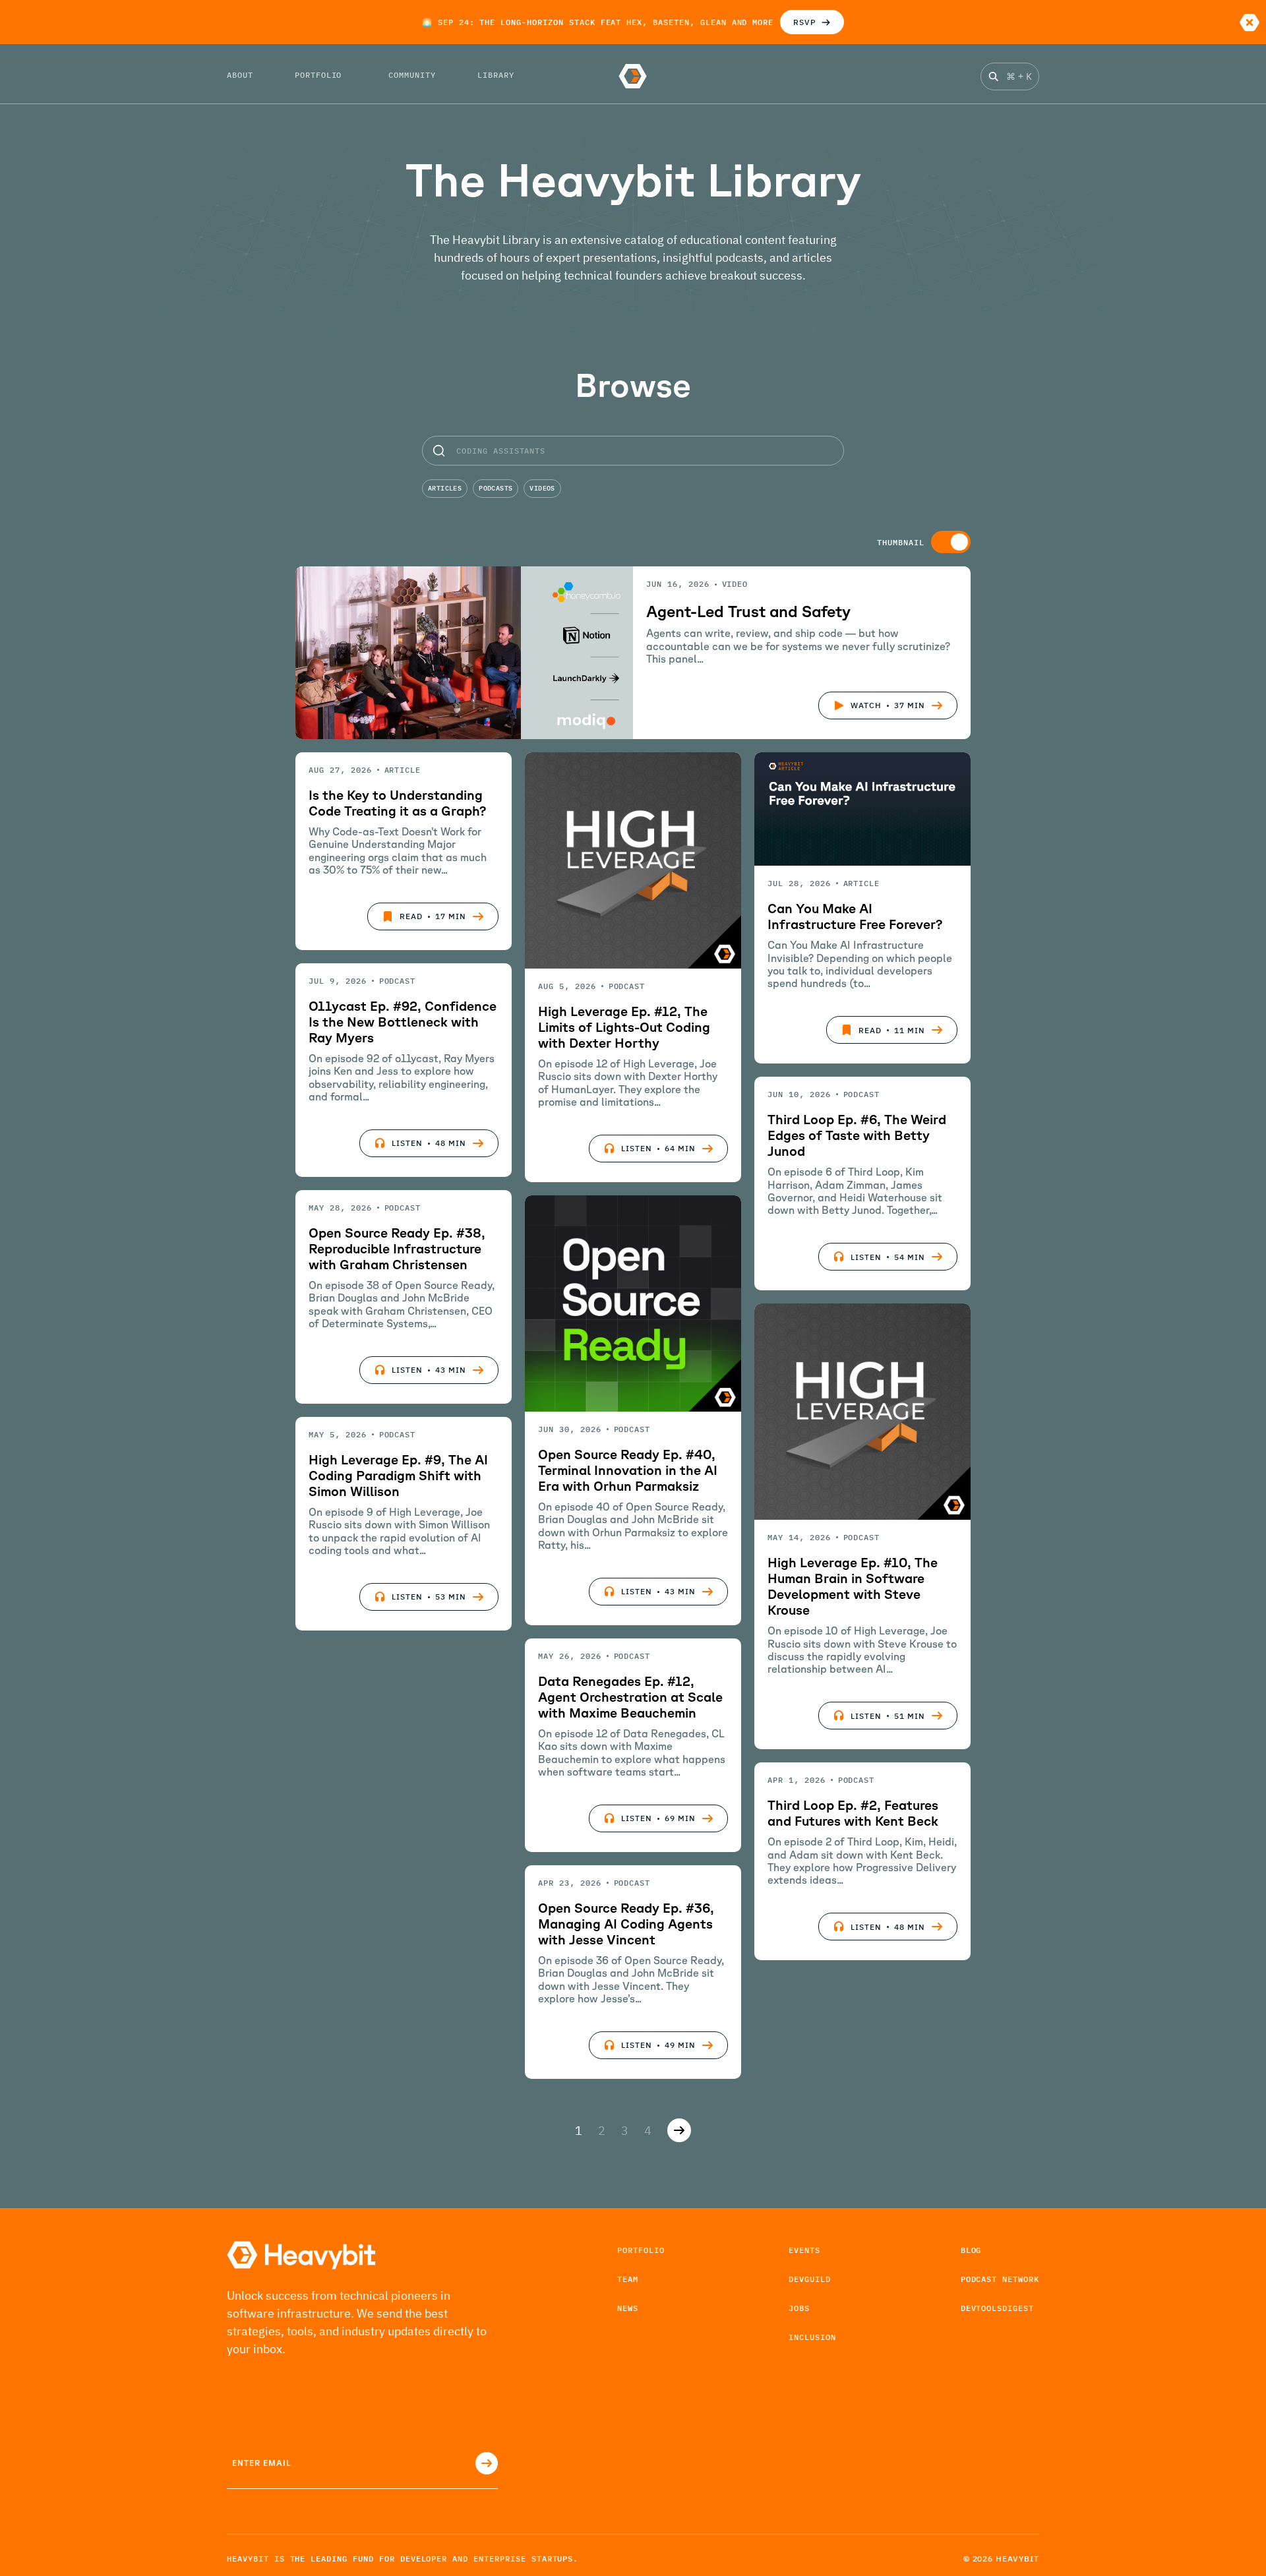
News (628, 2308)
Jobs (799, 2308)
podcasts (496, 488)
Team (628, 2279)
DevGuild (810, 2279)
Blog (971, 2250)
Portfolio (641, 2250)
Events (804, 2250)
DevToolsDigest (997, 2308)
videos (542, 488)
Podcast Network (1000, 2279)
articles (445, 488)
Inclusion (812, 2337)
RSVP (805, 22)
